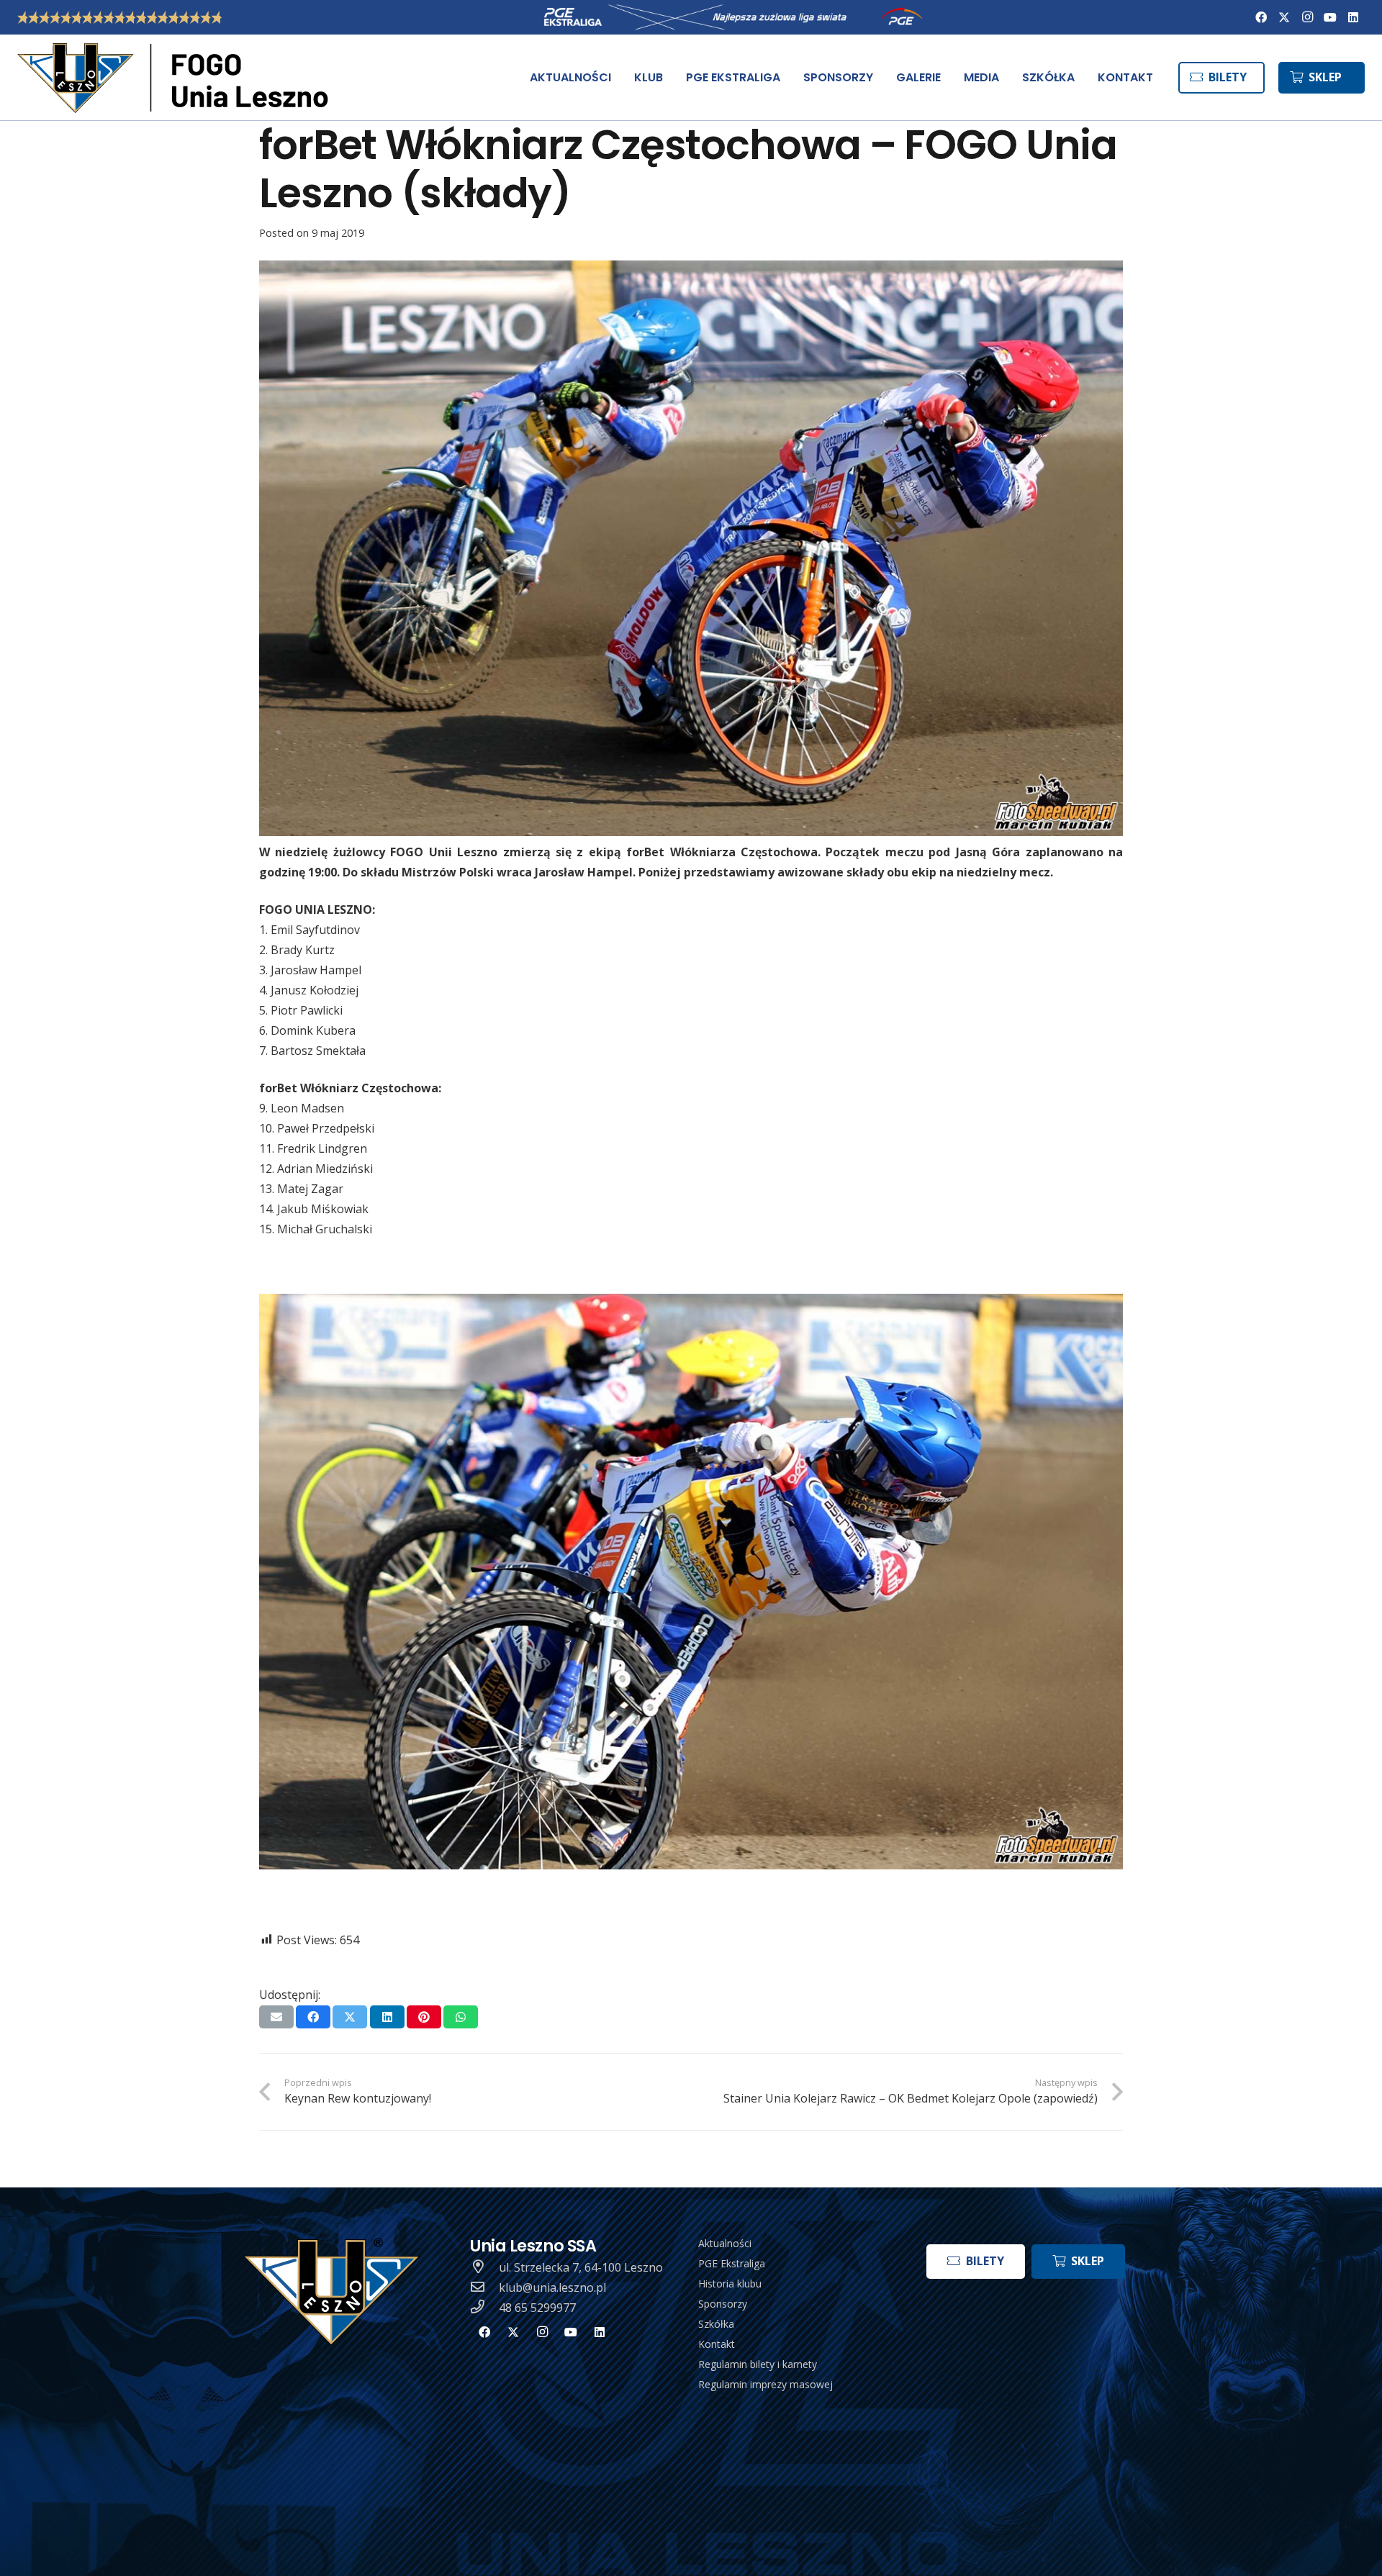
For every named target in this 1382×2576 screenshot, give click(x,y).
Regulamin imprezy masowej (765, 2384)
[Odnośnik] (176, 78)
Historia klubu (730, 2284)
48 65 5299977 (537, 2308)
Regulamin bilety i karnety (758, 2364)
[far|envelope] (484, 2287)
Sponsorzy (723, 2304)
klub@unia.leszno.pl (552, 2287)
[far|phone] (484, 2308)
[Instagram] (1307, 17)
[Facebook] (1261, 17)
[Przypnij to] (424, 2017)
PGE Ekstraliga (732, 2263)
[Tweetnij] (350, 2017)
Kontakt (717, 2344)
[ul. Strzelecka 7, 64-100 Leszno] (484, 2267)
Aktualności (725, 2243)
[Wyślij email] (276, 2017)
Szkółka (716, 2324)
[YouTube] (1330, 17)
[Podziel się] (313, 2017)
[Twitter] (1284, 17)
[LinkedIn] (1353, 17)
